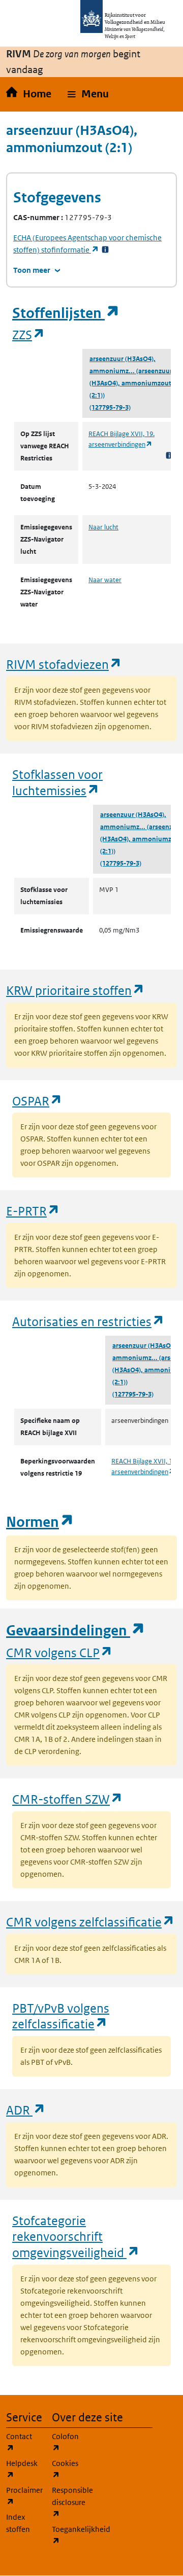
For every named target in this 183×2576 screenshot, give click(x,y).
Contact (23, 2442)
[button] (88, 94)
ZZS (29, 334)
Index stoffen (18, 2523)
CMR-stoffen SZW (68, 1799)
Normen (40, 1522)
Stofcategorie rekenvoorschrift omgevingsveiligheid (76, 2236)
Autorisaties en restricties (88, 1321)
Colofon (69, 2442)
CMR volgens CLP (59, 1652)
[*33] (105, 250)
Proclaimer (23, 2496)
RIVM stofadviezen (64, 664)
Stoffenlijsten (66, 313)
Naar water (105, 580)
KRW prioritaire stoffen (75, 990)
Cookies (69, 2469)
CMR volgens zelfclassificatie (90, 1922)
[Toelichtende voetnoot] (169, 455)
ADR (26, 2110)
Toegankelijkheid (69, 2535)
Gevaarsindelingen (76, 1631)
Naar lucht (103, 527)
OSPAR (37, 1101)
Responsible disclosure (69, 2502)
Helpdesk (23, 2469)
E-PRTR (33, 1211)
